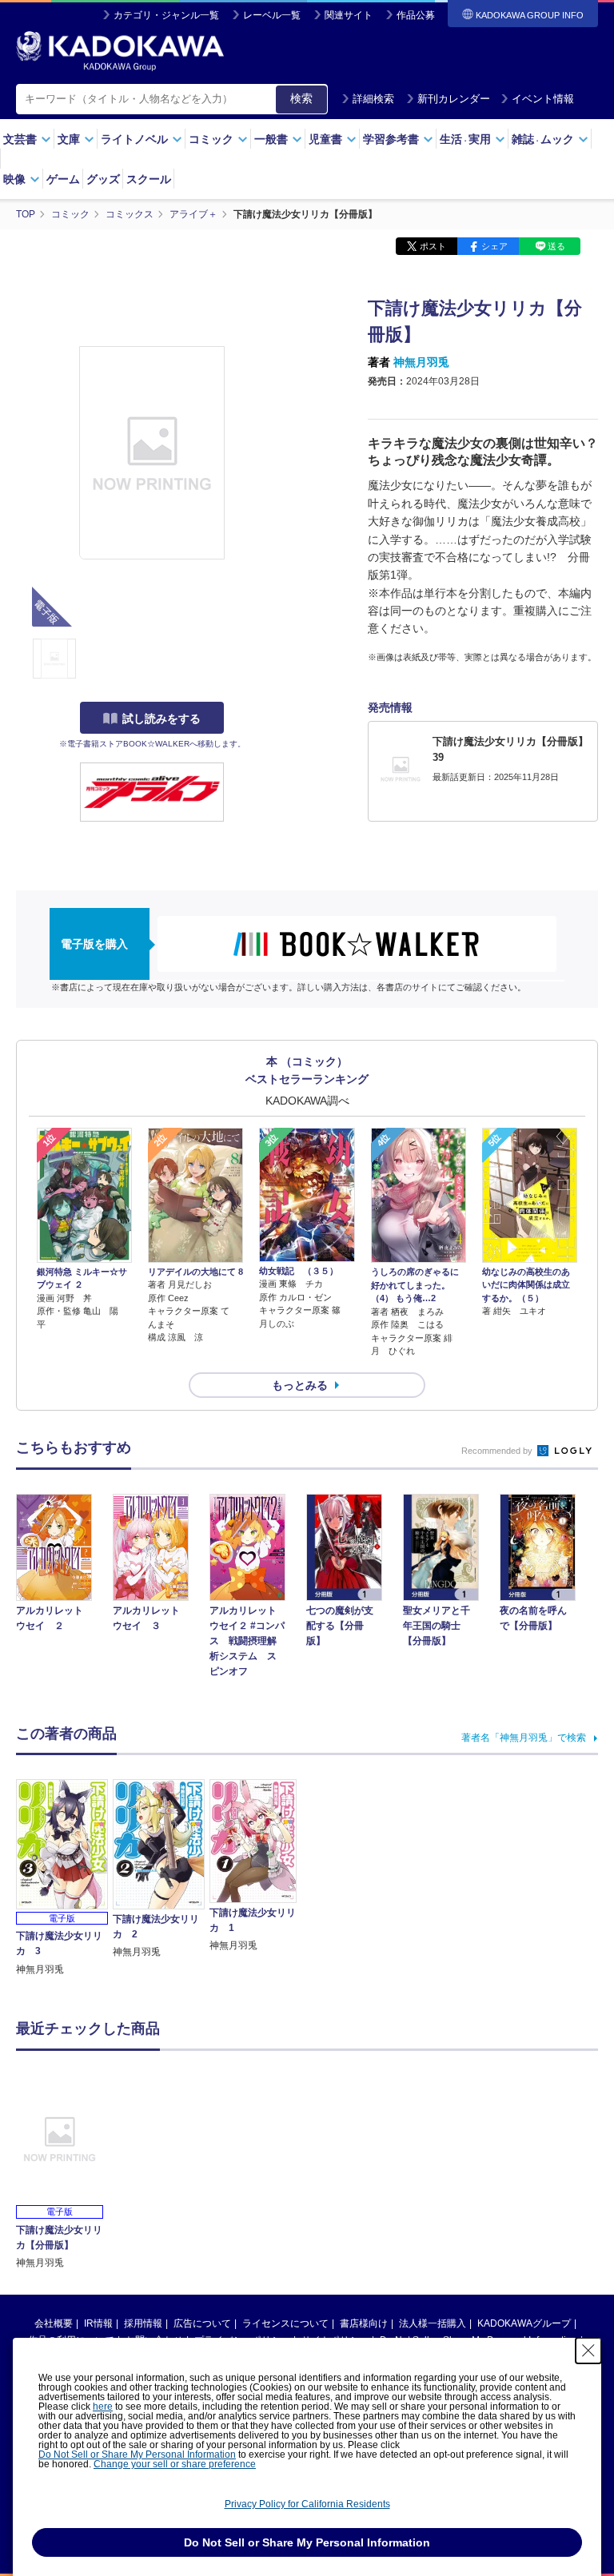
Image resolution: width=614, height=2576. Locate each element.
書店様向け (364, 2323)
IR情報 (98, 2323)
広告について (202, 2323)
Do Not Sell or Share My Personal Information (137, 2455)
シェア (494, 246)
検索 (301, 98)
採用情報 (143, 2323)
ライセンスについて (285, 2323)
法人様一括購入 (433, 2323)
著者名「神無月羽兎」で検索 (524, 1738)
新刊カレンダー (454, 99)
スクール (149, 179)
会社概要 (54, 2323)
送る (556, 246)
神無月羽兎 (421, 362)
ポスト (433, 246)
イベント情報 (543, 99)
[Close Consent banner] (588, 2351)
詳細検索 (373, 99)
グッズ (103, 179)
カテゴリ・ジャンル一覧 (166, 15)
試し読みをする (161, 719)
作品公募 (416, 15)
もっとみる (300, 1385)
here (103, 2407)
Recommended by (498, 1451)
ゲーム (63, 179)
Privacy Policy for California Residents (307, 2504)
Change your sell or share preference (175, 2464)
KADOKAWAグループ (524, 2323)
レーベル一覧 (272, 15)
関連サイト (349, 15)
